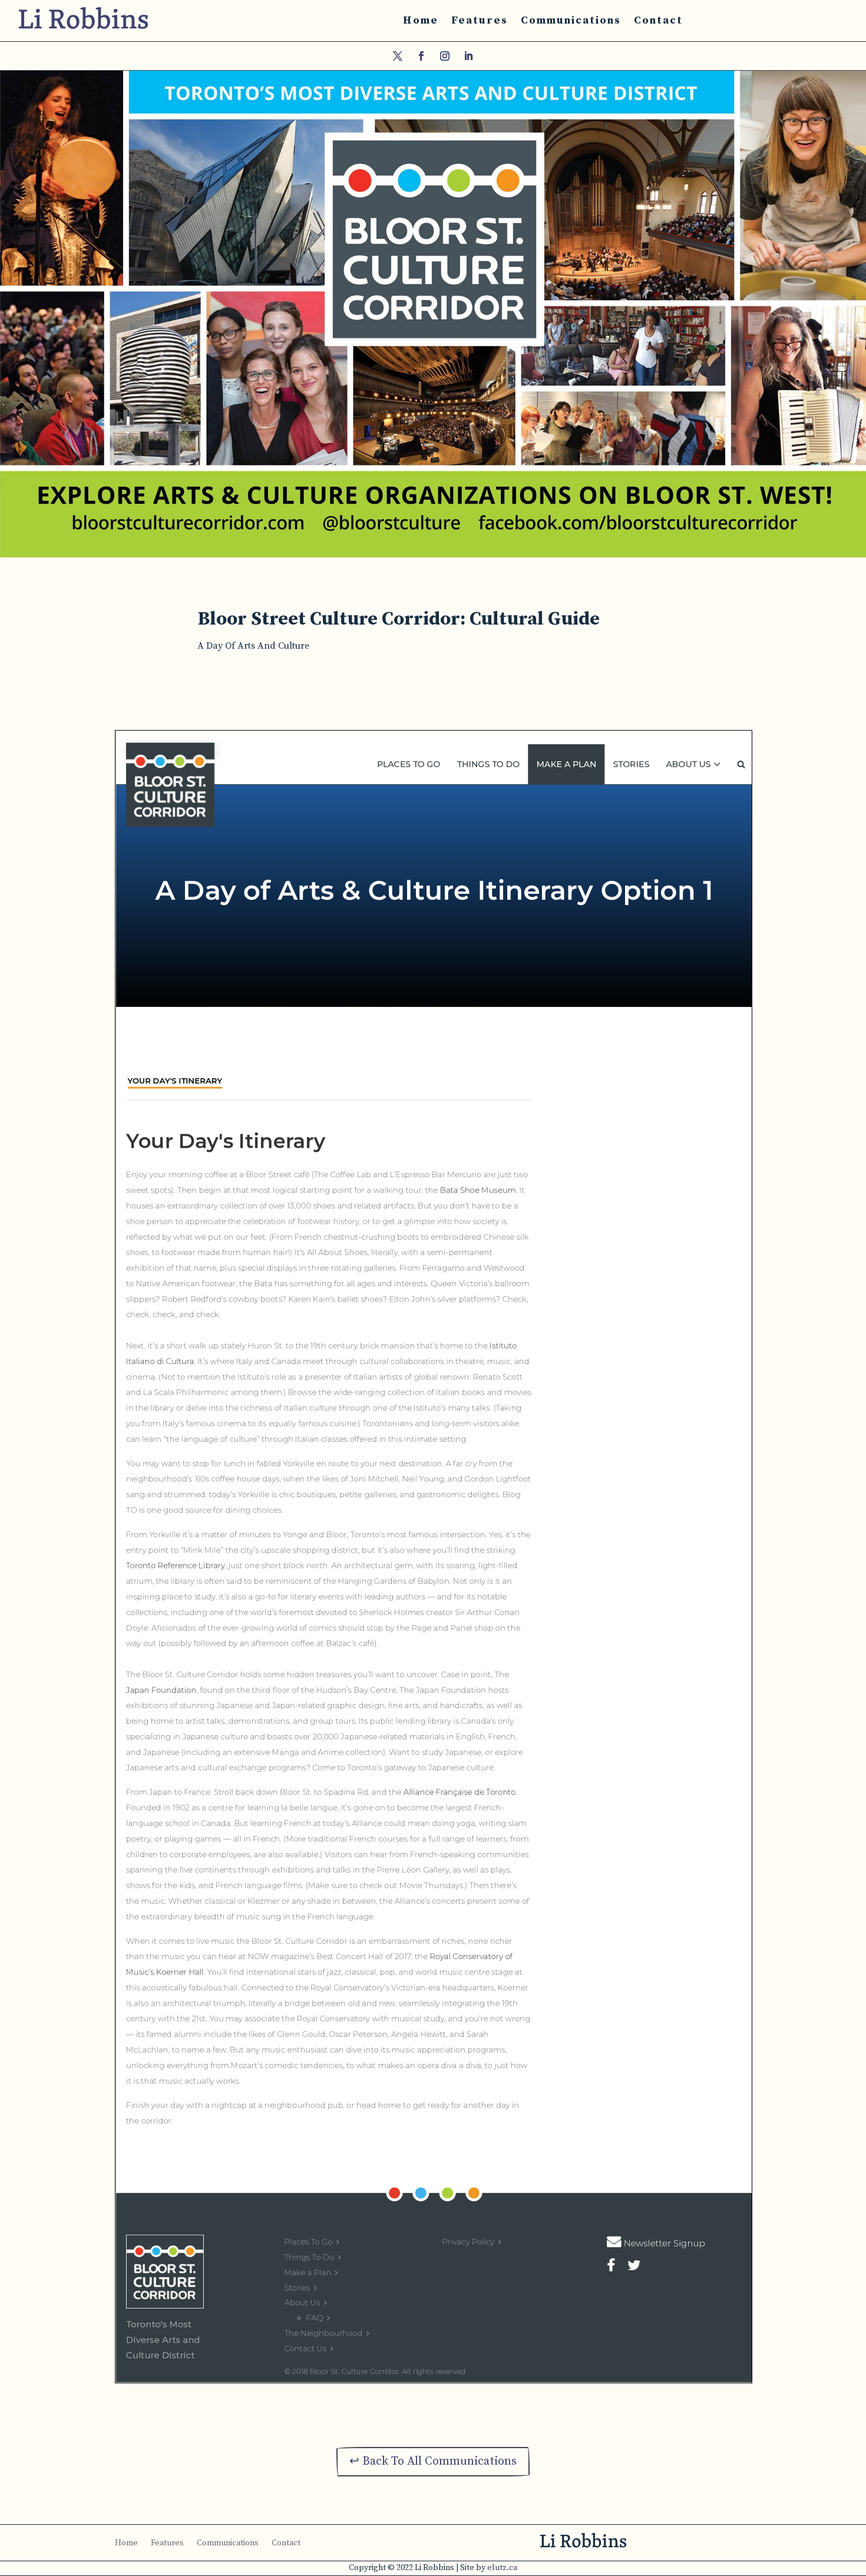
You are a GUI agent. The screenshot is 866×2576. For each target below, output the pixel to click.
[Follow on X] (398, 56)
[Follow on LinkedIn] (468, 56)
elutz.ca (502, 2568)
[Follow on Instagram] (445, 56)
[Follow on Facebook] (421, 56)
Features (480, 20)
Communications (571, 20)
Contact (658, 20)
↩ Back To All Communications (433, 2461)
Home (421, 20)
